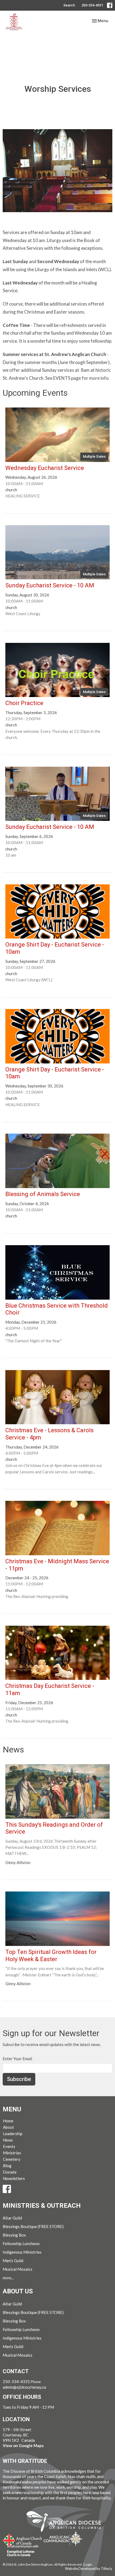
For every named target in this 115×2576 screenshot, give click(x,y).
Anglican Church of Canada (23, 2539)
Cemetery (12, 2159)
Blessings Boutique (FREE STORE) (33, 2226)
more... (8, 2278)
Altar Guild (12, 2218)
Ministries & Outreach (42, 2206)
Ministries (12, 2153)
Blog (7, 2166)
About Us (18, 2291)
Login (88, 2564)
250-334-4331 (92, 5)
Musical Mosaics (18, 2269)
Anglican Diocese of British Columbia (66, 2522)
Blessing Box (14, 2235)
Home (8, 2121)
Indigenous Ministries (22, 2252)
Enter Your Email (17, 2059)
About (8, 2127)
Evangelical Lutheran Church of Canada (21, 2551)
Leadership (13, 2134)
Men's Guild (13, 2261)
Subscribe (19, 2079)
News (8, 2140)
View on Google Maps (23, 2446)
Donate (10, 2172)
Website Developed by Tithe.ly (89, 2569)
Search (69, 5)
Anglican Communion (63, 2539)
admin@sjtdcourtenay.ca (24, 2387)
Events (9, 2146)
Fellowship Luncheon (21, 2243)
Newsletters (14, 2178)
